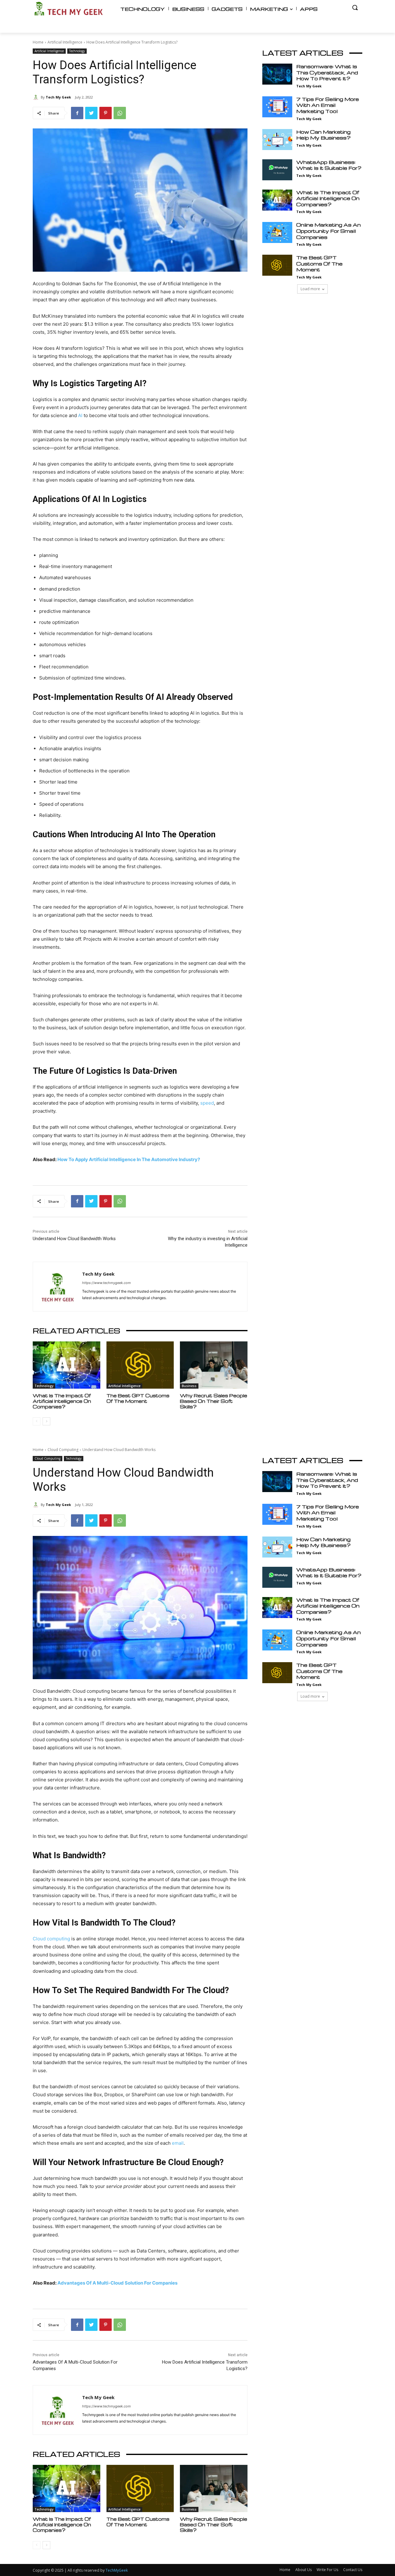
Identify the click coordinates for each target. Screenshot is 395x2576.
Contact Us (353, 2570)
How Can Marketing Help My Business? (323, 135)
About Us (304, 2570)
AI (80, 415)
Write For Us (327, 2570)
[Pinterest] (106, 113)
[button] (355, 7)
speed (207, 1103)
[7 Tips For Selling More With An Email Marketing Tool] (277, 107)
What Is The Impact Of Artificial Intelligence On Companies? (62, 1401)
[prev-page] (37, 1421)
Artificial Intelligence (65, 42)
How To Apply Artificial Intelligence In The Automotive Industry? (129, 1159)
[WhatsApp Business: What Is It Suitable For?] (277, 170)
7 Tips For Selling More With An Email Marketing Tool (328, 105)
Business (189, 1386)
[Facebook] (77, 113)
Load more (310, 289)
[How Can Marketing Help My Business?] (277, 140)
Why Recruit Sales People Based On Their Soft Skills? (214, 1401)
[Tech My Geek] (37, 97)
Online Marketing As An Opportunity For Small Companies (328, 231)
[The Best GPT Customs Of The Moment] (140, 1365)
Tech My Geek (58, 97)
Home (38, 42)
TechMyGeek (117, 2570)
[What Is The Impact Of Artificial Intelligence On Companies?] (67, 1365)
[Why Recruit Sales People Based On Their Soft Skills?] (214, 1365)
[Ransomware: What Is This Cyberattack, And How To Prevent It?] (277, 74)
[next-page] (46, 1421)
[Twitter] (91, 113)
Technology (77, 51)
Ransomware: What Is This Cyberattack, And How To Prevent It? (327, 72)
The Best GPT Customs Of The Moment (138, 1398)
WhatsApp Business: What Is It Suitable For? (329, 165)
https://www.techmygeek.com (106, 1283)
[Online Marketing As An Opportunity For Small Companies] (277, 232)
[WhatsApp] (120, 113)
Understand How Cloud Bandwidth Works (74, 1239)
